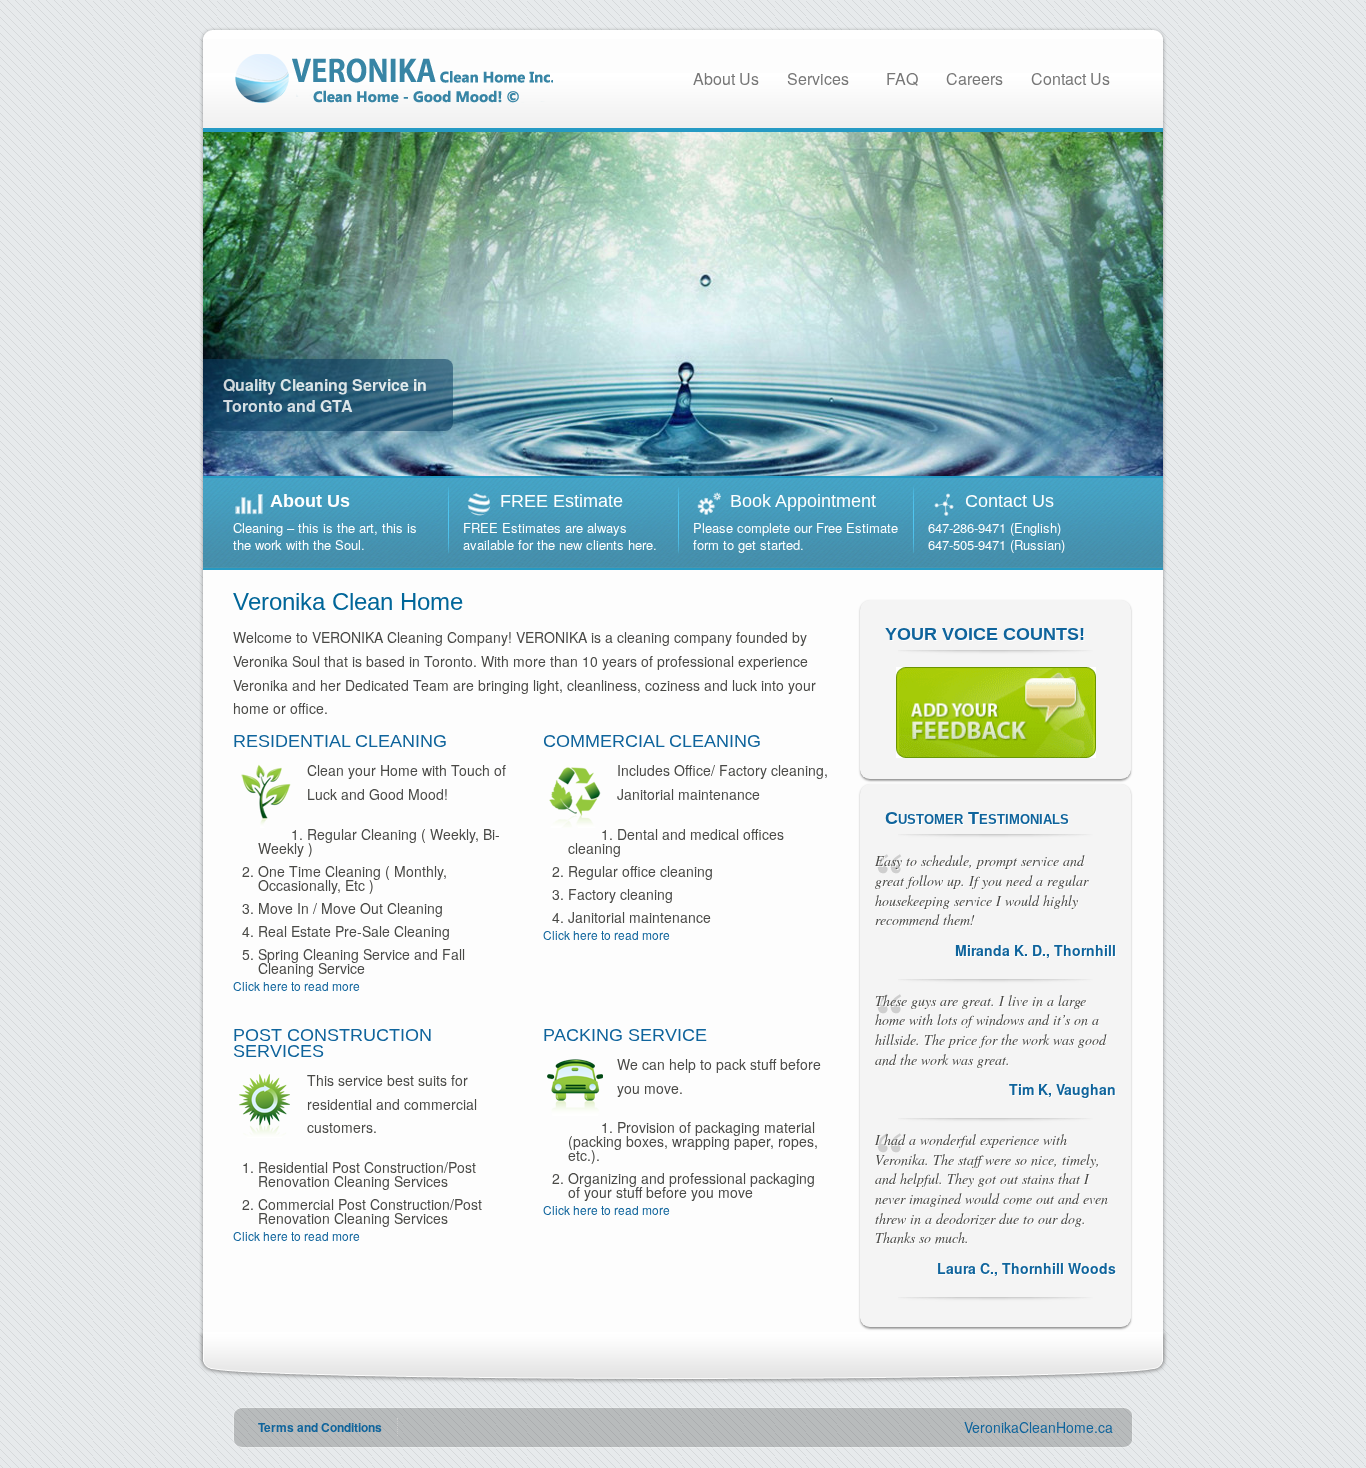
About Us (726, 78)
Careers (974, 78)
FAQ (902, 78)
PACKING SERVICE (625, 1035)
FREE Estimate (561, 501)
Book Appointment (803, 501)
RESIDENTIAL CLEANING (340, 741)
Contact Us (1070, 78)
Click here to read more (296, 985)
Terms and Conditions (320, 1427)
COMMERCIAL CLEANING (652, 741)
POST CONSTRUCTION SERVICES (332, 1043)
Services (818, 78)
